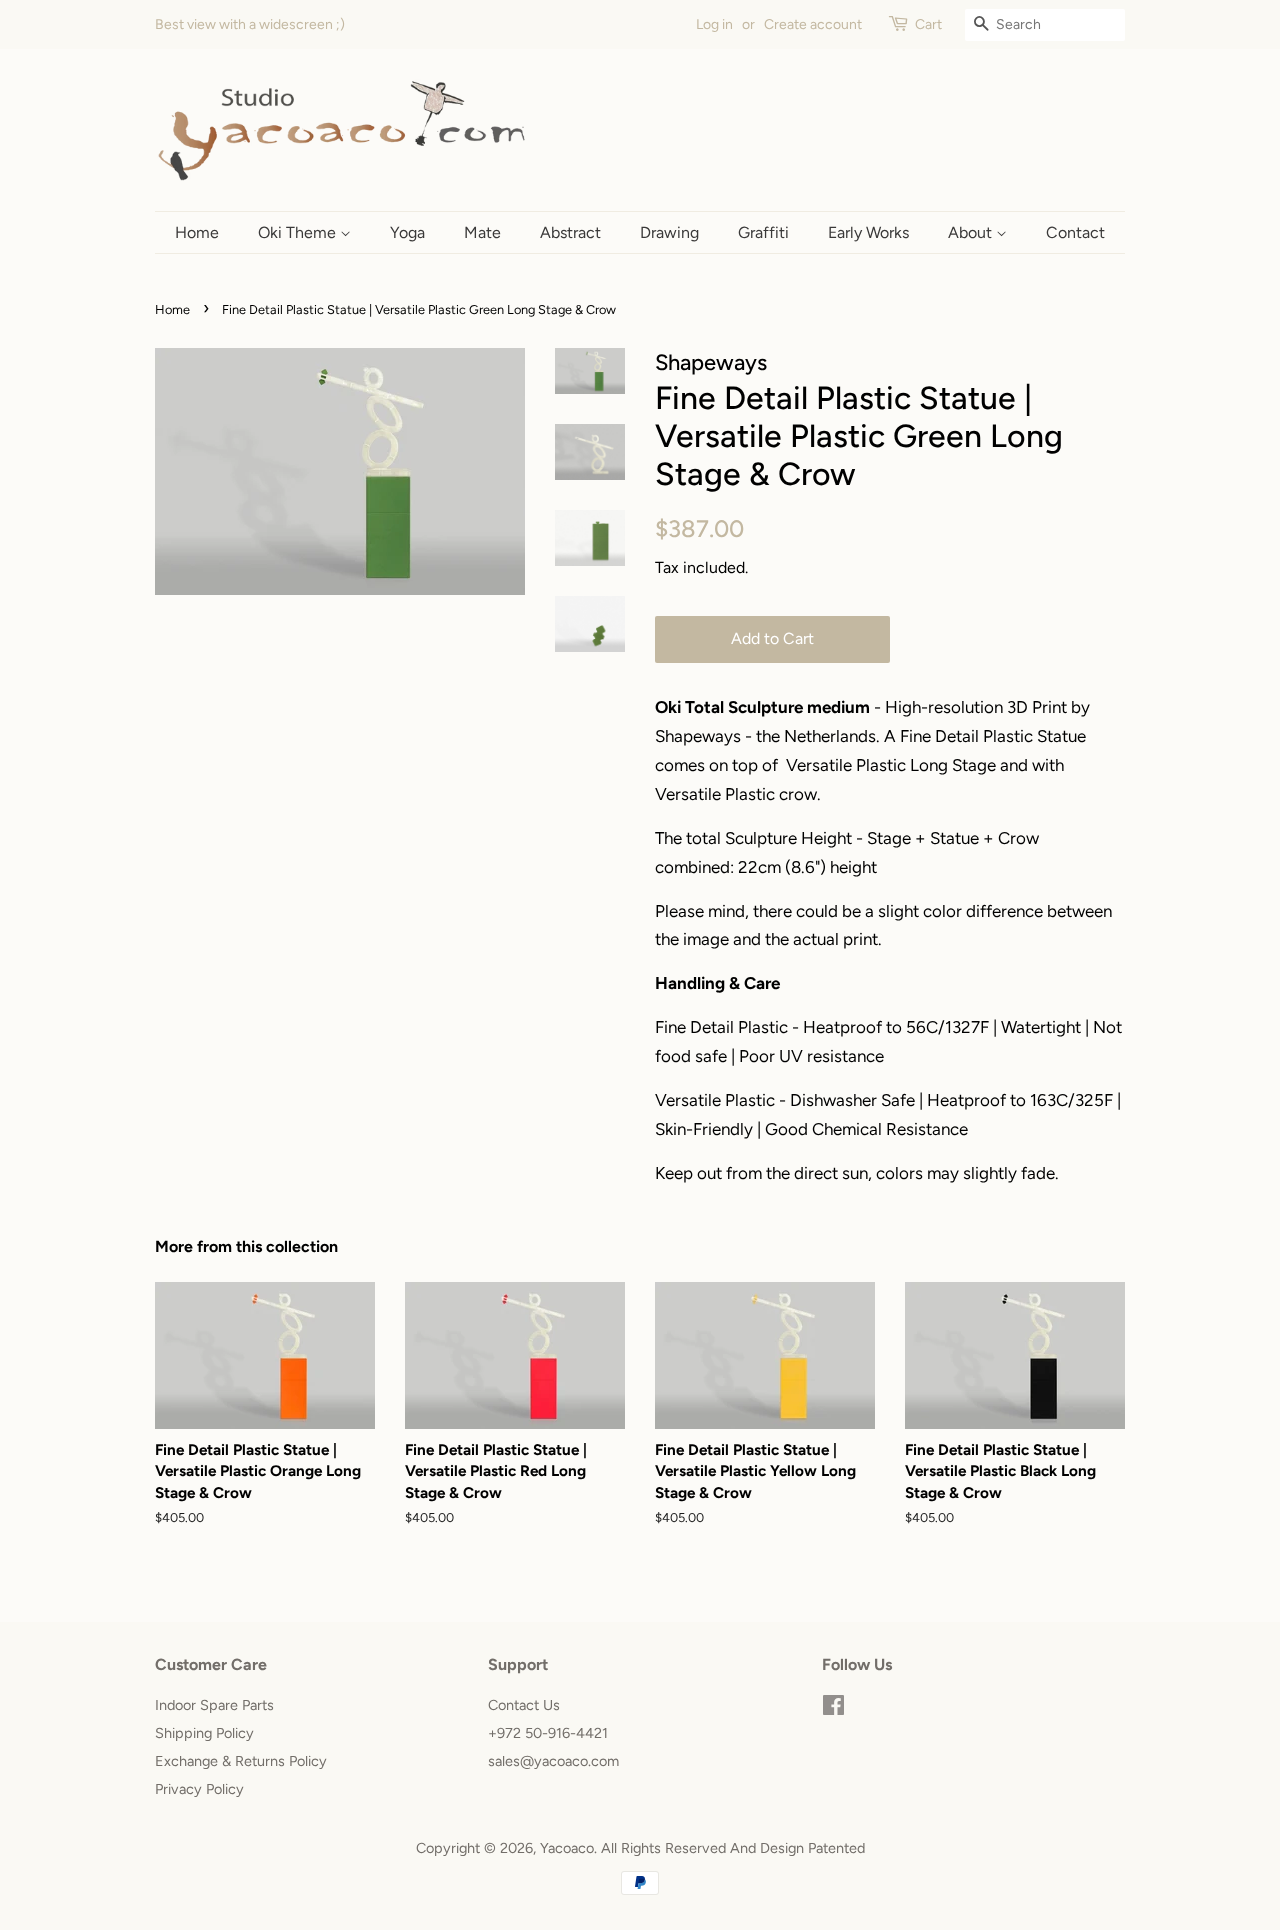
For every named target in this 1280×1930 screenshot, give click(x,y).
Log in (714, 24)
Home (197, 232)
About (972, 232)
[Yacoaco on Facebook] (833, 1709)
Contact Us (524, 1705)
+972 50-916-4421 (548, 1733)
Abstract (570, 232)
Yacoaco (567, 1848)
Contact (1075, 232)
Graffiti (763, 232)
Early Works (868, 232)
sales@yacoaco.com (553, 1761)
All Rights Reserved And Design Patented (733, 1848)
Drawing (669, 232)
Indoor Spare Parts (214, 1705)
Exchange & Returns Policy (241, 1761)
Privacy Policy (199, 1789)
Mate (482, 232)
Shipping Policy (204, 1733)
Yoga (407, 232)
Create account (813, 24)
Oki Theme (299, 232)
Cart (928, 24)
